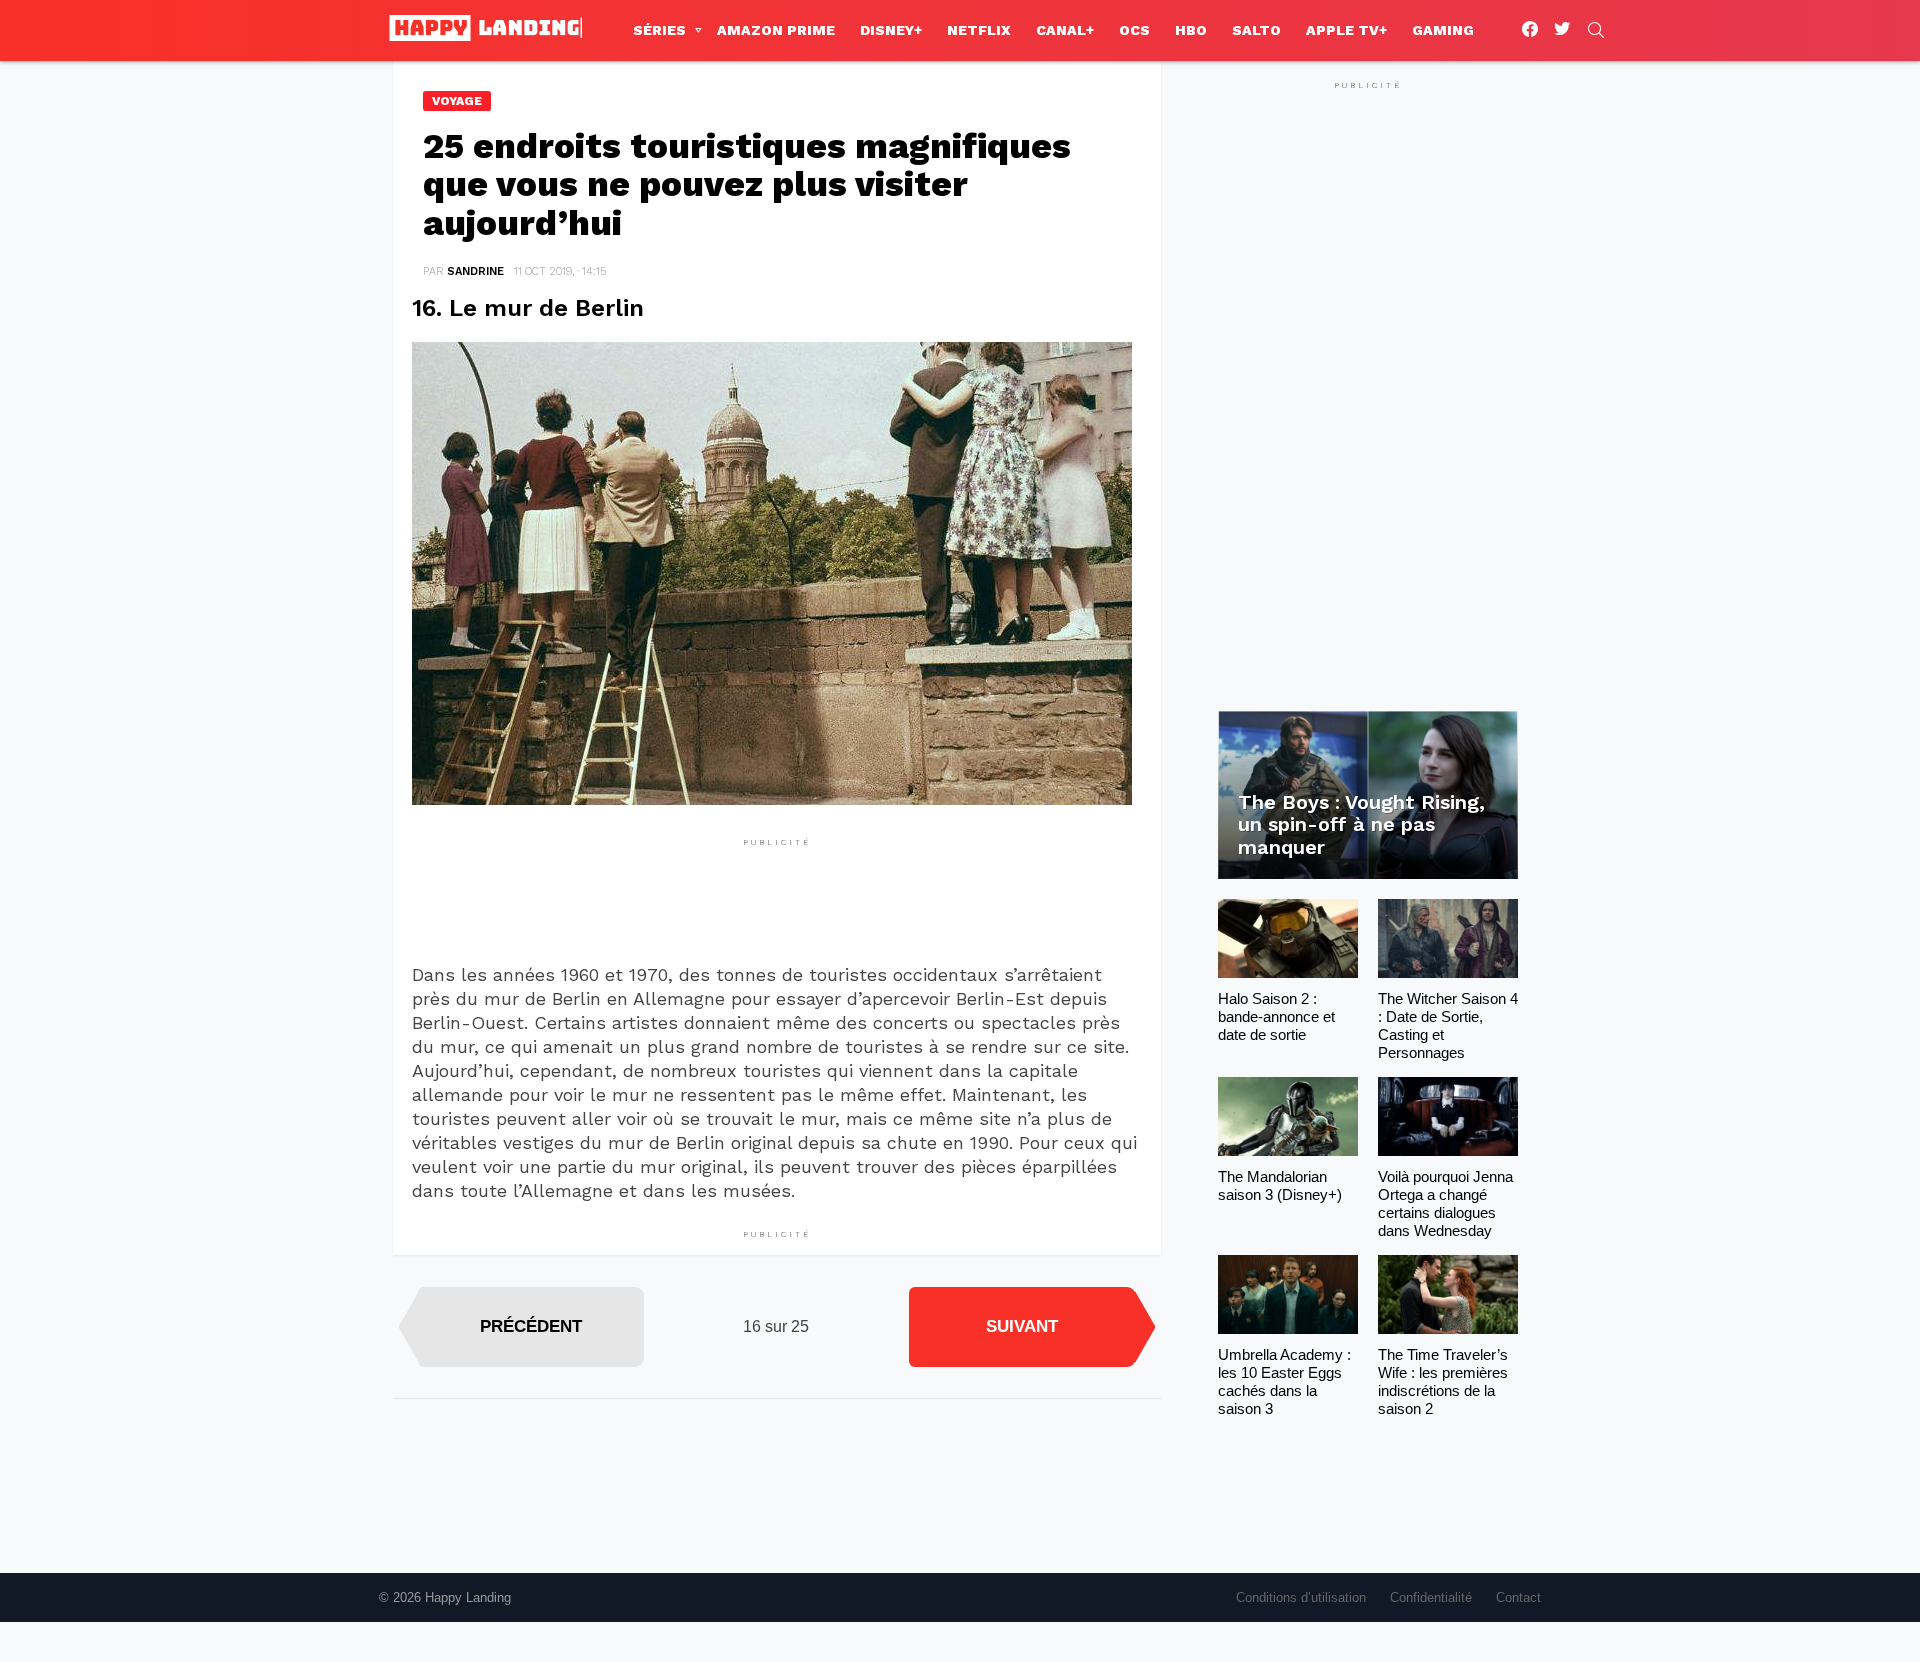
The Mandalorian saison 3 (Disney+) (1280, 1185)
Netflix (979, 30)
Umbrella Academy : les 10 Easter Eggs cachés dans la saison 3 (1284, 1381)
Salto (1256, 30)
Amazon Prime (776, 30)
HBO (1191, 30)
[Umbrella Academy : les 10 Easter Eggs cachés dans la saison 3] (1288, 1294)
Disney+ (891, 30)
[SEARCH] (1596, 30)
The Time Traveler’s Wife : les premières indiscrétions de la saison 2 (1443, 1381)
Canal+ (1065, 30)
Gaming (1443, 30)
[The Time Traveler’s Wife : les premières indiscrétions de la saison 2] (1448, 1294)
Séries (659, 30)
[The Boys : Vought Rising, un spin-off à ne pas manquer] (1368, 795)
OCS (1134, 30)
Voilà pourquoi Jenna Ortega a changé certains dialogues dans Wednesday (1445, 1203)
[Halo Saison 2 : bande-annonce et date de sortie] (1288, 938)
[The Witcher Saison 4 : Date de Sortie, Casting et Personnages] (1448, 938)
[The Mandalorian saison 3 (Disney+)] (1288, 1116)
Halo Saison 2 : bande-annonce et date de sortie (1276, 1016)
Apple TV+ (1346, 30)
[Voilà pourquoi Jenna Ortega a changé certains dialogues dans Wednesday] (1448, 1116)
